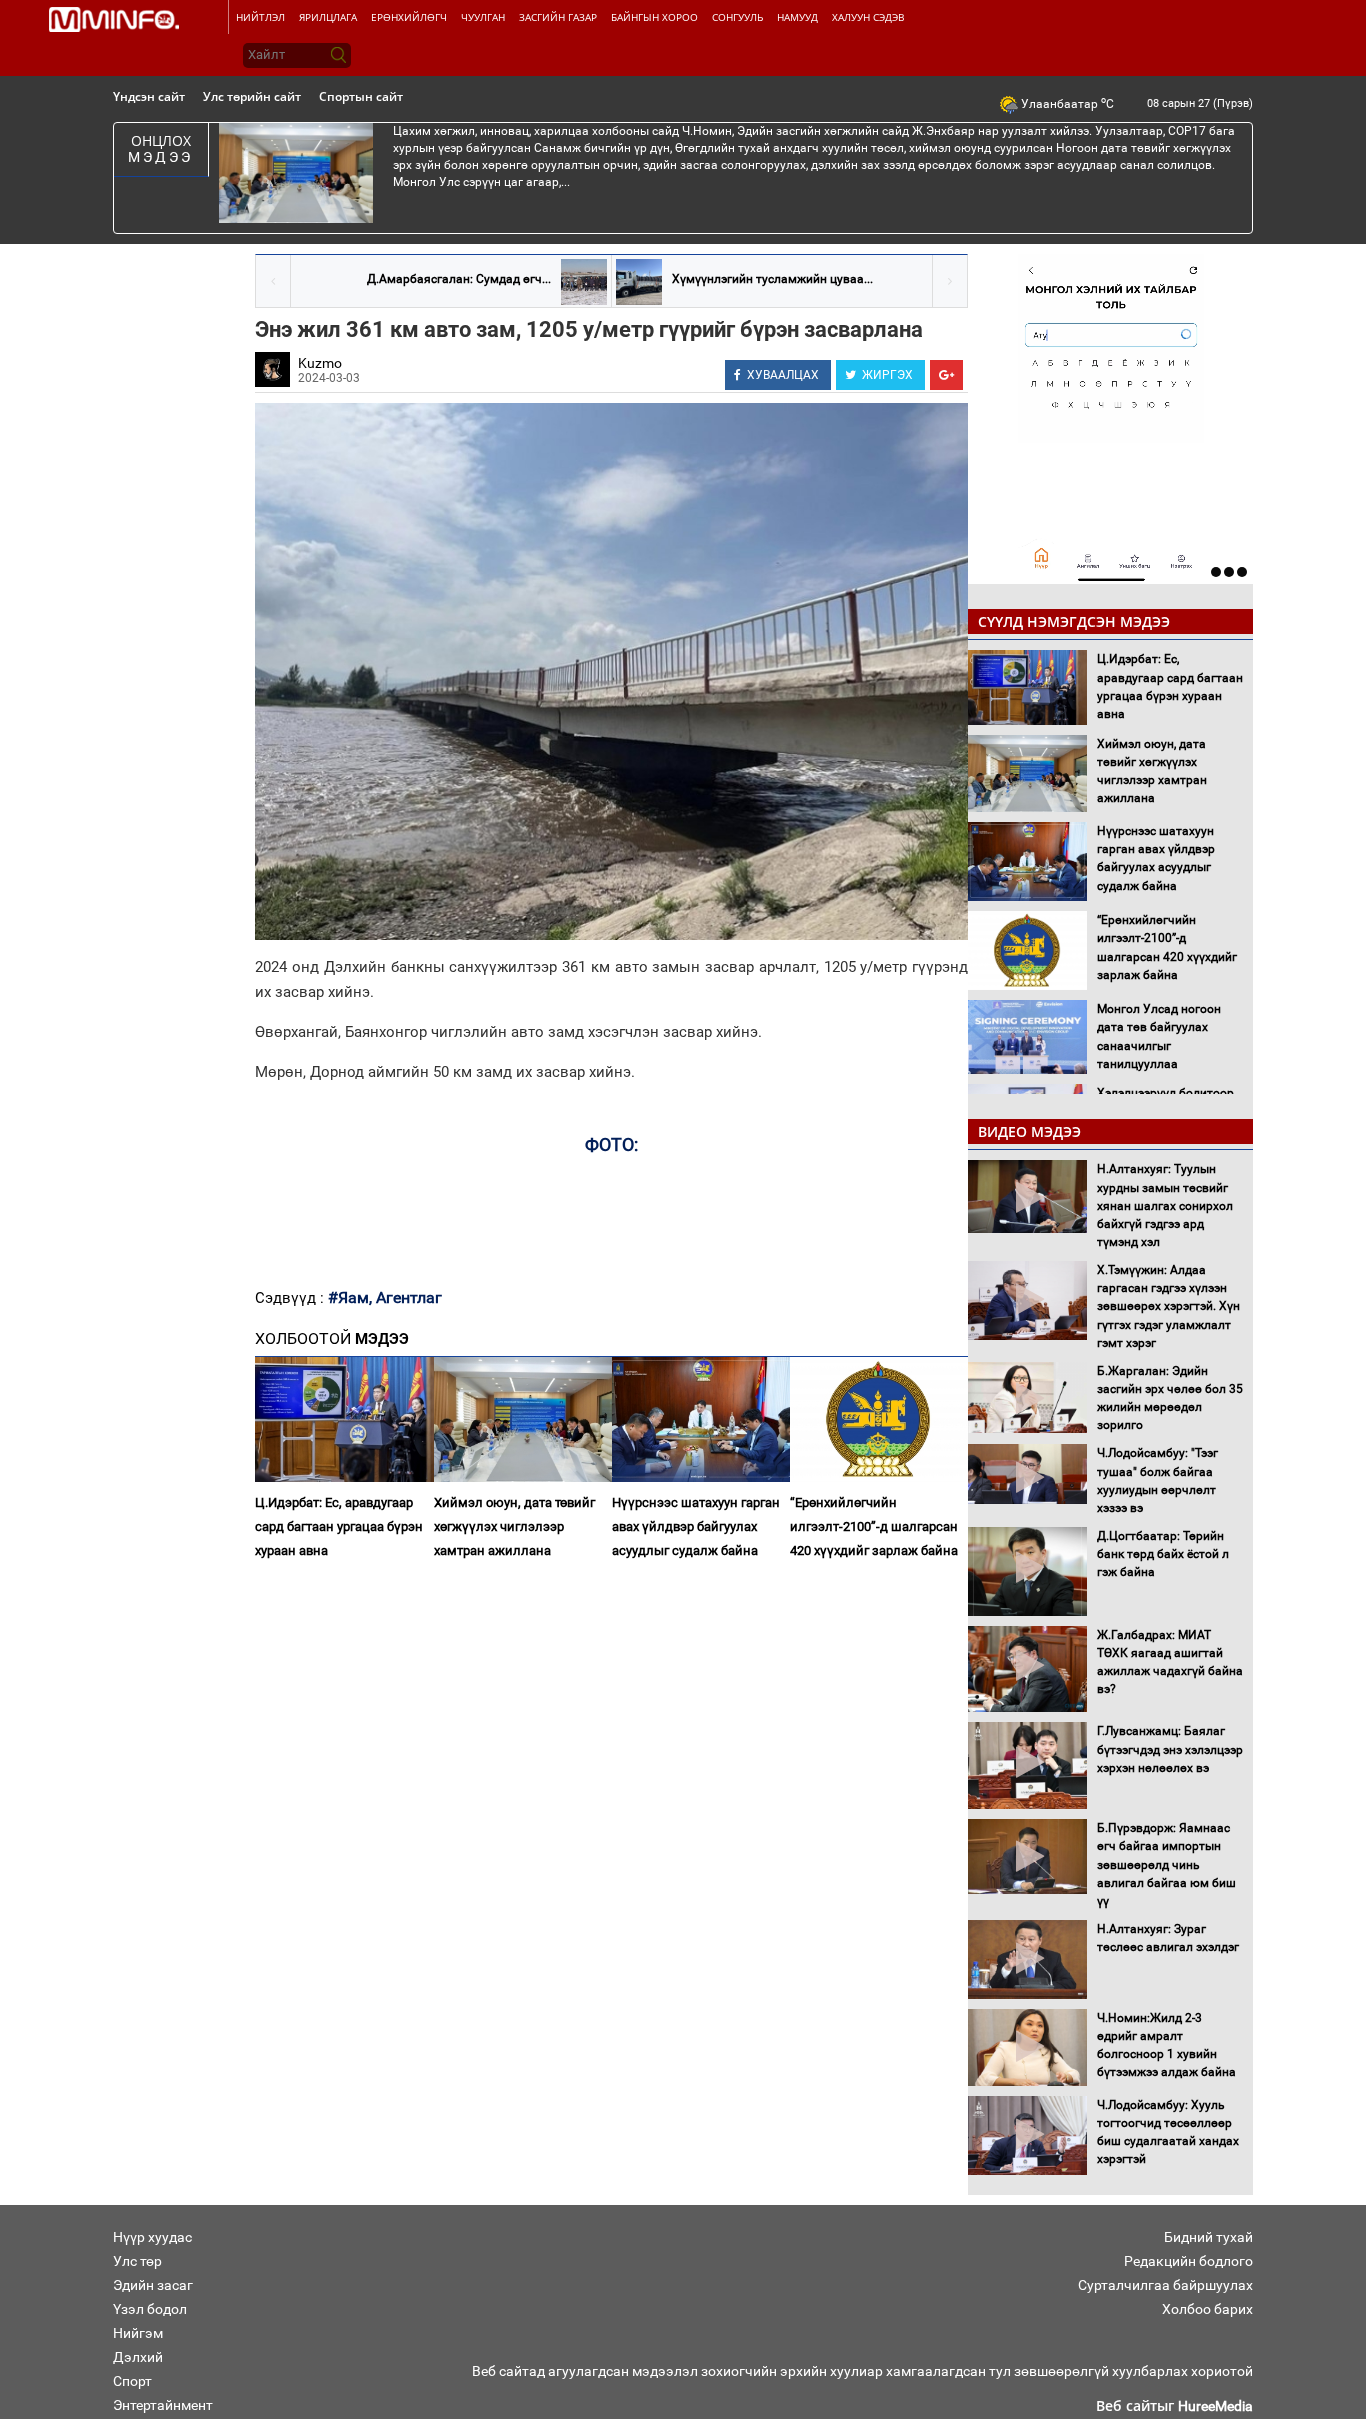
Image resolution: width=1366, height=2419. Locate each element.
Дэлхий (138, 2357)
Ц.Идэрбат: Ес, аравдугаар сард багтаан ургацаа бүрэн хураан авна (339, 1526)
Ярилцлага (328, 17)
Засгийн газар (558, 17)
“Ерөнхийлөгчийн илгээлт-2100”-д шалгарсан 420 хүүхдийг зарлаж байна (874, 1526)
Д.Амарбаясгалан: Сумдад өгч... (459, 279)
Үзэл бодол (150, 2309)
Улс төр (137, 2261)
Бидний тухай (1208, 2237)
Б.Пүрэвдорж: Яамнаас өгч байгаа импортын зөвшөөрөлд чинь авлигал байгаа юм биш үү (1166, 1864)
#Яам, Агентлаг (385, 1297)
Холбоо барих (1207, 2309)
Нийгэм (138, 2333)
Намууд (797, 17)
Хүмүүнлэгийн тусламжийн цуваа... (772, 279)
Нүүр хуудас (152, 2237)
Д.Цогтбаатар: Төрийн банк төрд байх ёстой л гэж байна (1163, 1554)
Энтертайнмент (163, 2405)
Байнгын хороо (654, 17)
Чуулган (483, 17)
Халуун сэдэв (868, 17)
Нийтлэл (260, 17)
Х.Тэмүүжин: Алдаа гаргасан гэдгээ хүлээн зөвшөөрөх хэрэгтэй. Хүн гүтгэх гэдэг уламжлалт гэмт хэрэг (1168, 1306)
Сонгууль (737, 17)
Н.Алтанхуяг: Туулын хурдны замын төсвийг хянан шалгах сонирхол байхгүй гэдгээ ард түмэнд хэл (1165, 1205)
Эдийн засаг (153, 2285)
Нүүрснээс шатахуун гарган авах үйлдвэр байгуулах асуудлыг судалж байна (696, 1526)
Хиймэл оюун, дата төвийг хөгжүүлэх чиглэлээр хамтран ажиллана (514, 1526)
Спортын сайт (361, 96)
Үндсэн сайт (149, 96)
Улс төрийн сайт (252, 96)
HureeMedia (1215, 2406)
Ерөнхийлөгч (409, 17)
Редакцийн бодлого (1188, 2261)
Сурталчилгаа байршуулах (1165, 2285)
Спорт (132, 2381)
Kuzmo (320, 363)
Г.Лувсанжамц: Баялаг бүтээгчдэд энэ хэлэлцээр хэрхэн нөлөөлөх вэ (1170, 1749)
